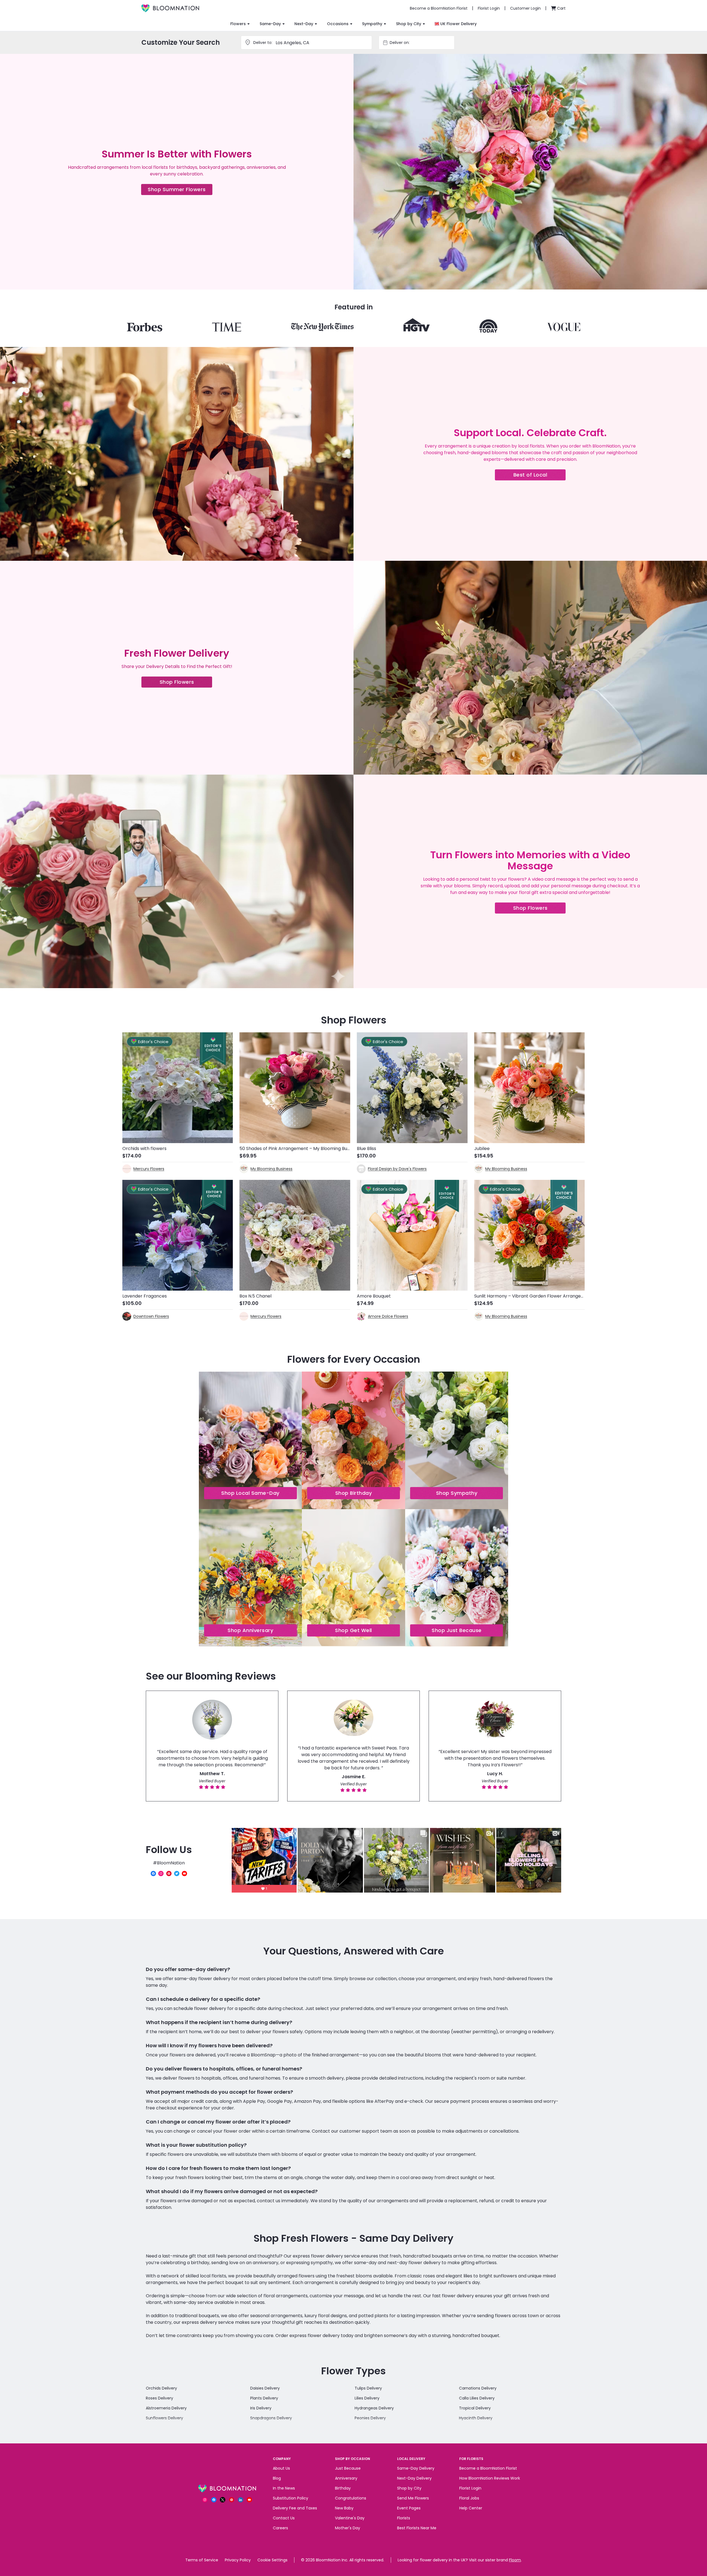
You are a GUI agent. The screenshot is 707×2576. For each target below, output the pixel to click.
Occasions (338, 24)
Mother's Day (348, 2528)
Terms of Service (202, 2560)
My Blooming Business (271, 1169)
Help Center (471, 2508)
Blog (277, 2478)
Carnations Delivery (478, 2388)
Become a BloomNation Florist (488, 2468)
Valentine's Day (350, 2518)
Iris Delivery (261, 2408)
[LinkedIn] (241, 2500)
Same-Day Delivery (416, 2468)
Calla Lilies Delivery (477, 2398)
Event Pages (409, 2508)
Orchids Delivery (161, 2388)
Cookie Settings (272, 2560)
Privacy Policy (238, 2560)
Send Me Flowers (413, 2498)
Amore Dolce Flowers (388, 1316)
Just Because (348, 2468)
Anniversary (346, 2478)
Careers (280, 2528)
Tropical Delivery (475, 2408)
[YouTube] (184, 1874)
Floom (515, 2560)
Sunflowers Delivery (164, 2418)
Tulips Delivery (368, 2388)
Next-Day (304, 24)
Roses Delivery (159, 2398)
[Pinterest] (169, 1874)
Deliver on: (400, 43)
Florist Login (470, 2488)
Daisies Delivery (265, 2388)
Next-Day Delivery (414, 2478)
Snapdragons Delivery (271, 2418)
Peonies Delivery (370, 2418)
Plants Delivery (264, 2398)
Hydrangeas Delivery (374, 2408)
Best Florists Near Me (417, 2528)
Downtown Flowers (151, 1316)
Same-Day (270, 24)
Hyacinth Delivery (476, 2418)
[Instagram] (161, 1874)
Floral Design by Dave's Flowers (397, 1169)
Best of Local (540, 476)
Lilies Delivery (367, 2398)
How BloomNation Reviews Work (490, 2478)
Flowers (238, 24)
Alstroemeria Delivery (166, 2408)
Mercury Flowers (149, 1169)
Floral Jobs (469, 2498)
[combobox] (421, 43)
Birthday (343, 2488)
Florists (404, 2518)
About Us (281, 2468)
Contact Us (284, 2518)
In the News (284, 2488)
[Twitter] (177, 1874)
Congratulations (351, 2498)
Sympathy (372, 24)
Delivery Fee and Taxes (295, 2508)
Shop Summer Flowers (180, 190)
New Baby (344, 2508)
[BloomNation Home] (170, 8)
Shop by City (409, 24)
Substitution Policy (291, 2498)
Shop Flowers (186, 683)
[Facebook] (153, 1874)
